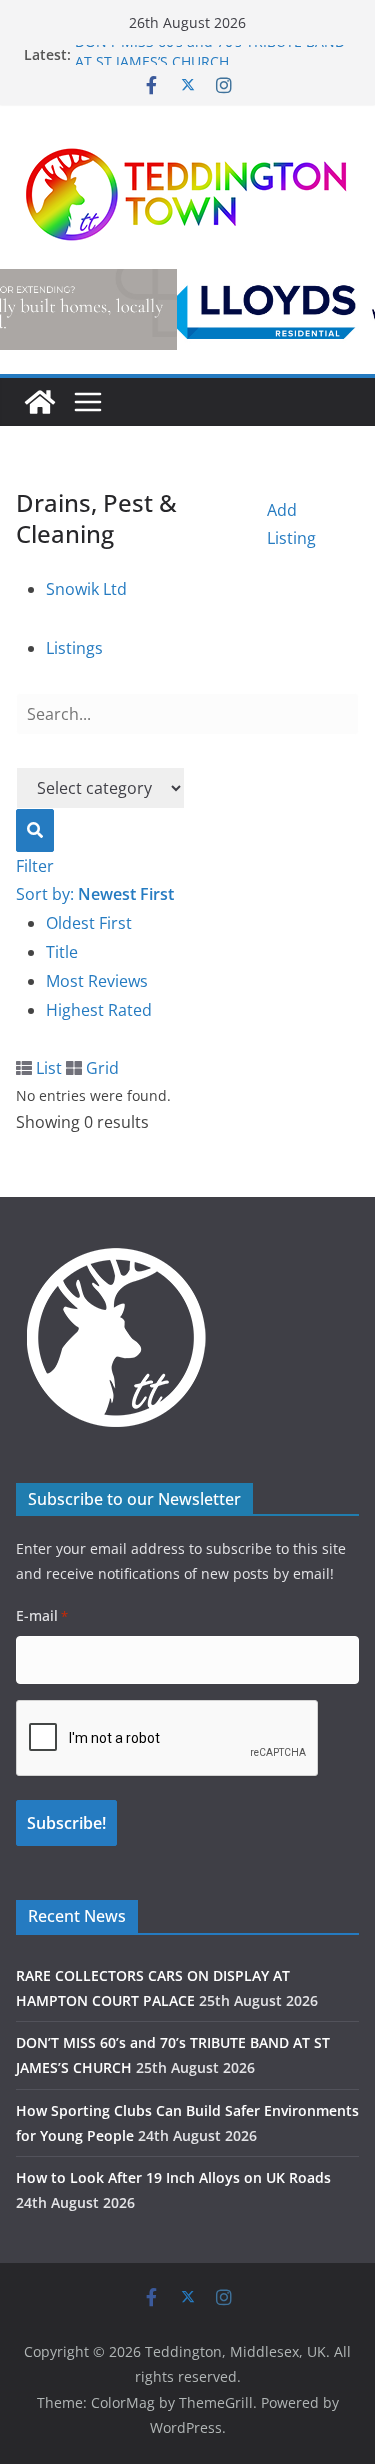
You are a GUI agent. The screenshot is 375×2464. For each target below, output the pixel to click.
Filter (35, 866)
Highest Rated (99, 1010)
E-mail (42, 1615)
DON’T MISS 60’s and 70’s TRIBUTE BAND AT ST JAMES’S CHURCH (210, 62)
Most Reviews (97, 981)
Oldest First (89, 923)
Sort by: (95, 894)
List (47, 1068)
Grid (100, 1068)
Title (62, 952)
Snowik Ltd (86, 589)
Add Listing (291, 524)
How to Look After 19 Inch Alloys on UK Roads (173, 2177)
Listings (74, 648)
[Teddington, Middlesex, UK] (40, 402)
